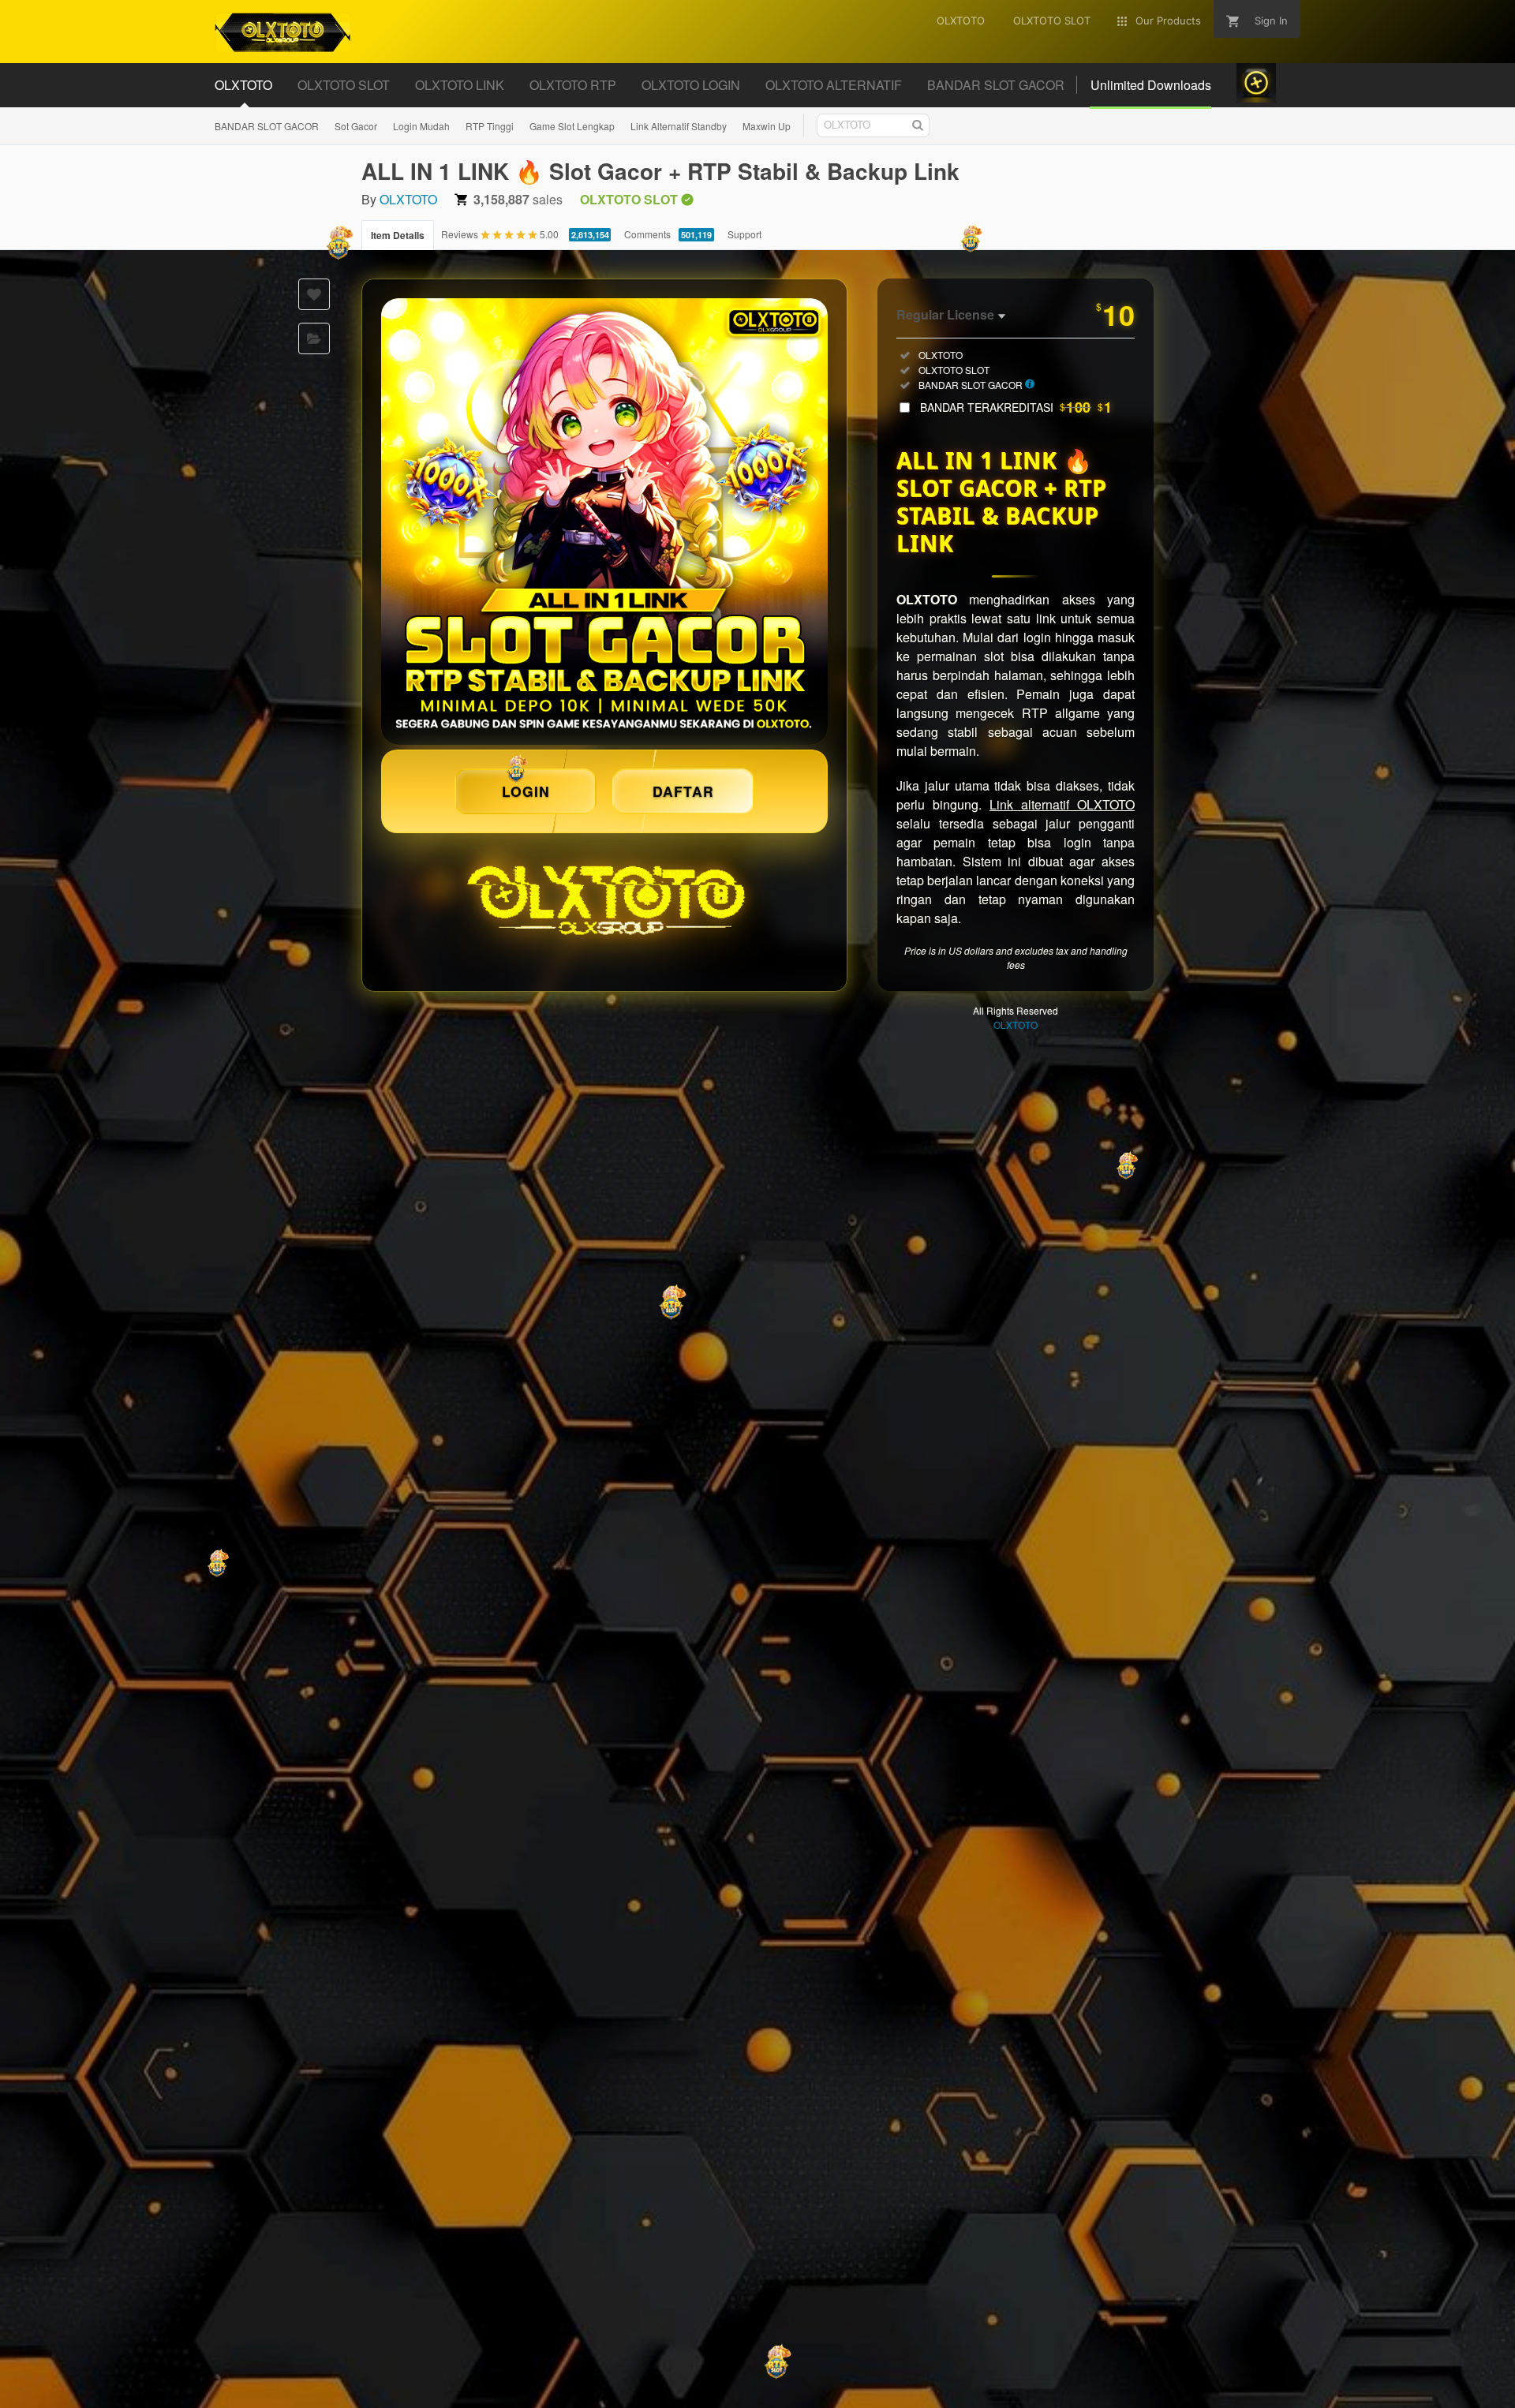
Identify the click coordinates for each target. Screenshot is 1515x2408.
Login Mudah (421, 126)
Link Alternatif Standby (679, 126)
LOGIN (526, 791)
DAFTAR (683, 791)
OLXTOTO (408, 199)
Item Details (398, 235)
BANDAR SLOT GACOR (267, 126)
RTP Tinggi (490, 126)
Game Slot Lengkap (572, 126)
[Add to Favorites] (314, 294)
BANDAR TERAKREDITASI (1016, 407)
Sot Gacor (356, 126)
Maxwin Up (767, 126)
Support (744, 234)
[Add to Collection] (314, 338)
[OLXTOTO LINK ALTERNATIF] (604, 522)
